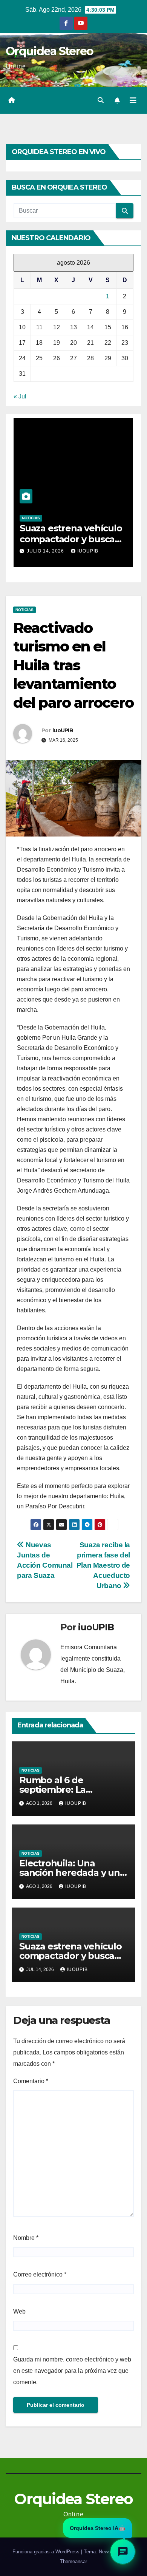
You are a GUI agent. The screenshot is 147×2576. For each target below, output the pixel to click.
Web (19, 2311)
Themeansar (73, 2561)
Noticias (31, 518)
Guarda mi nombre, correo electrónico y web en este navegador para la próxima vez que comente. (72, 2371)
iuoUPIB (88, 551)
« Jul (20, 396)
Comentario (31, 2081)
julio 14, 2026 (46, 551)
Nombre (26, 2238)
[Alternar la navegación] (133, 100)
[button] (101, 100)
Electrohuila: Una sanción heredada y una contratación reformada (72, 1873)
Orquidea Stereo (50, 51)
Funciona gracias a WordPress (47, 2552)
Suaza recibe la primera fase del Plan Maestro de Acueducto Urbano (103, 1565)
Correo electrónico (40, 2274)
